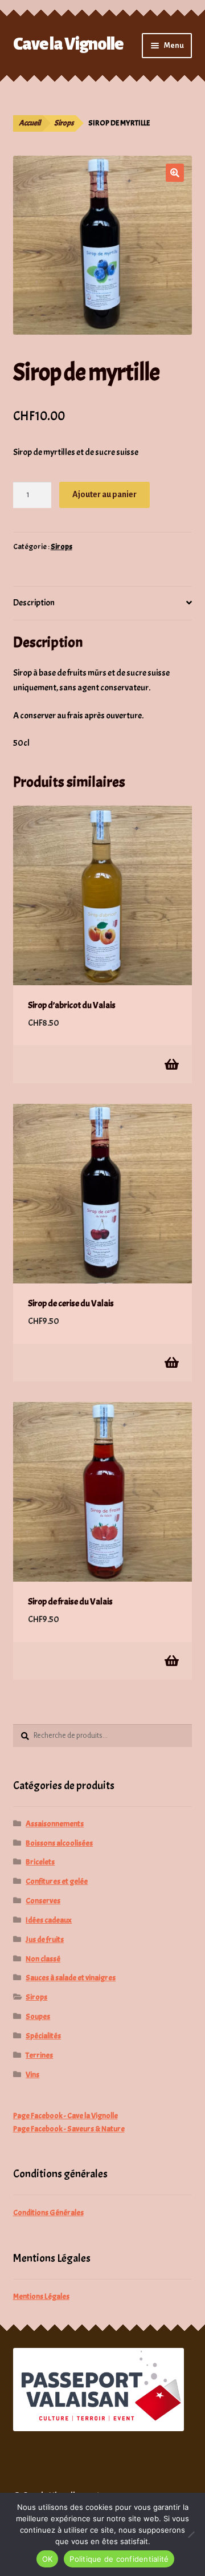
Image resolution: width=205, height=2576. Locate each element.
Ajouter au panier (104, 494)
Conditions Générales (48, 2213)
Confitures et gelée (57, 1881)
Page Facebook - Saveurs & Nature (69, 2129)
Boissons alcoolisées (59, 1843)
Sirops (64, 123)
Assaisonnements (55, 1824)
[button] (175, 173)
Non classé (43, 1959)
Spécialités (43, 2036)
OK (48, 2559)
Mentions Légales (41, 2296)
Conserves (43, 1901)
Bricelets (40, 1862)
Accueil (30, 123)
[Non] (191, 2534)
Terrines (39, 2055)
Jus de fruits (45, 1939)
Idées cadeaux (49, 1920)
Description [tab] (34, 603)
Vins (32, 2075)
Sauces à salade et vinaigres (71, 1978)
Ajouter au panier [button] (171, 1064)
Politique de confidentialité (119, 2559)
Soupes (38, 2016)
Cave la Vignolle (68, 44)
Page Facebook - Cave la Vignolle (65, 2116)
